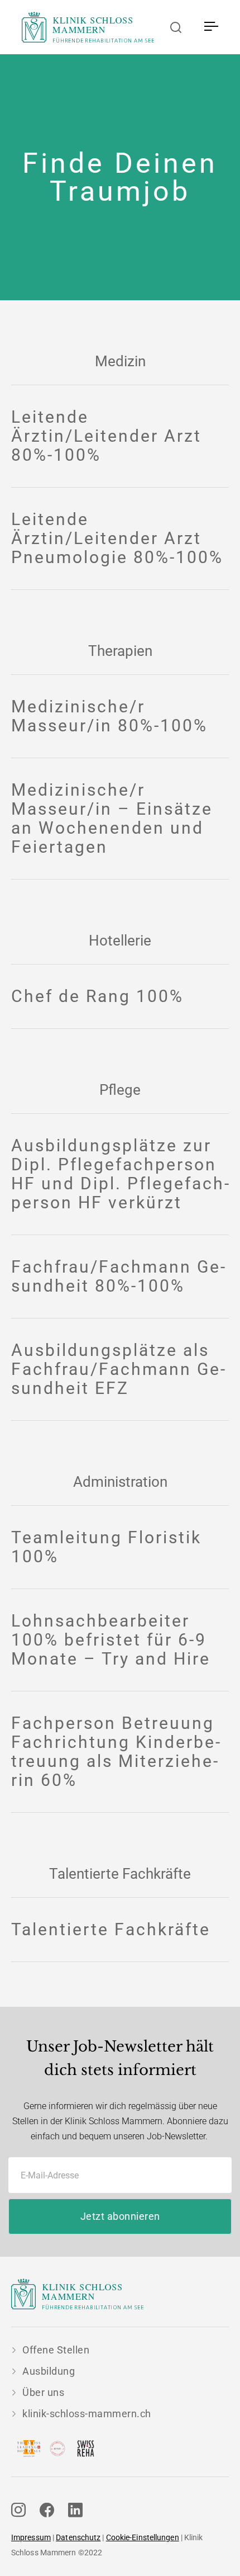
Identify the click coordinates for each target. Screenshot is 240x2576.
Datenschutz (78, 2537)
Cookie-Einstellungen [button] (143, 2537)
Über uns (43, 2392)
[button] (211, 27)
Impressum (31, 2537)
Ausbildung (49, 2371)
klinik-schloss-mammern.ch (87, 2414)
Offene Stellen (56, 2350)
